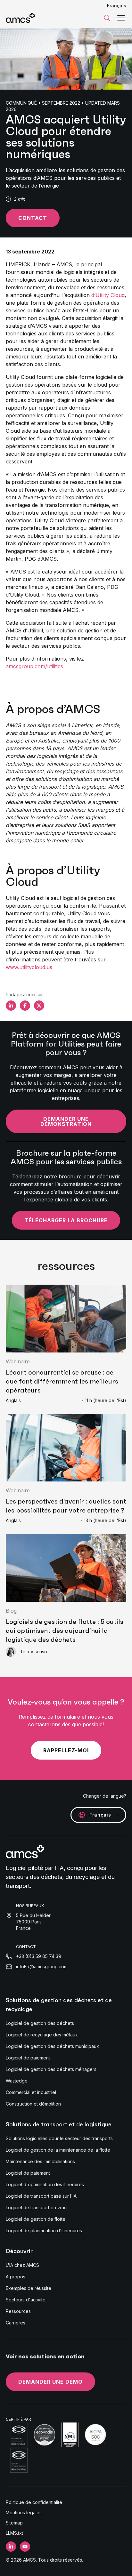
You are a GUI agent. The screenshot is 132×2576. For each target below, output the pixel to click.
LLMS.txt (14, 2533)
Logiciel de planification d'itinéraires (44, 2231)
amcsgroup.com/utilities (34, 666)
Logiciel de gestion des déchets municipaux (52, 2046)
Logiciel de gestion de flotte (36, 2219)
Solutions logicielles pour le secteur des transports (59, 2138)
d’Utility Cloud (108, 295)
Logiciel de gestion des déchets (40, 2023)
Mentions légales (24, 2512)
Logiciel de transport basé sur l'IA (41, 2196)
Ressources (18, 2311)
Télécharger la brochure (66, 1220)
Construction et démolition (33, 2104)
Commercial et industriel (31, 2092)
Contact (33, 218)
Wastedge (17, 2081)
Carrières (16, 2323)
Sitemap (14, 2523)
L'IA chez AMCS (22, 2265)
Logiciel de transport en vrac (36, 2207)
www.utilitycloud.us (29, 967)
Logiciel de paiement (28, 2058)
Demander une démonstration (66, 1121)
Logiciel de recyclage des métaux (42, 2035)
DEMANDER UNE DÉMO (50, 2382)
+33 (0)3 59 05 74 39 (39, 1956)
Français (117, 6)
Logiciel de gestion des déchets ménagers (51, 2069)
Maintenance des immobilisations (40, 2161)
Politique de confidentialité (34, 2502)
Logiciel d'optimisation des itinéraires (45, 2184)
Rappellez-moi (66, 1750)
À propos (16, 2277)
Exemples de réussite (29, 2288)
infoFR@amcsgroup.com (42, 1966)
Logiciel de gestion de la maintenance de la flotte (58, 2150)
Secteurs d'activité (26, 2300)
